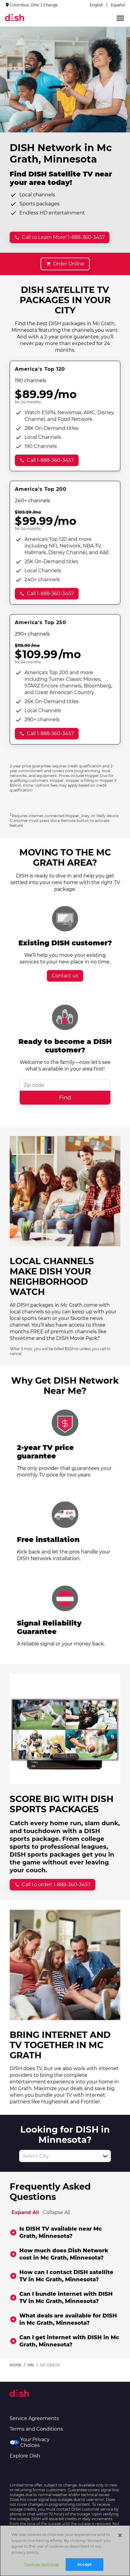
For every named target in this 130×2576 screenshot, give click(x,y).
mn (31, 2365)
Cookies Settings (42, 2564)
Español (118, 5)
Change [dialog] (50, 5)
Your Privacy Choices (35, 2442)
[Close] (120, 2535)
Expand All (25, 2212)
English (96, 5)
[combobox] (58, 2156)
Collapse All (56, 2212)
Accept (85, 2564)
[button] (105, 2156)
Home (16, 2365)
